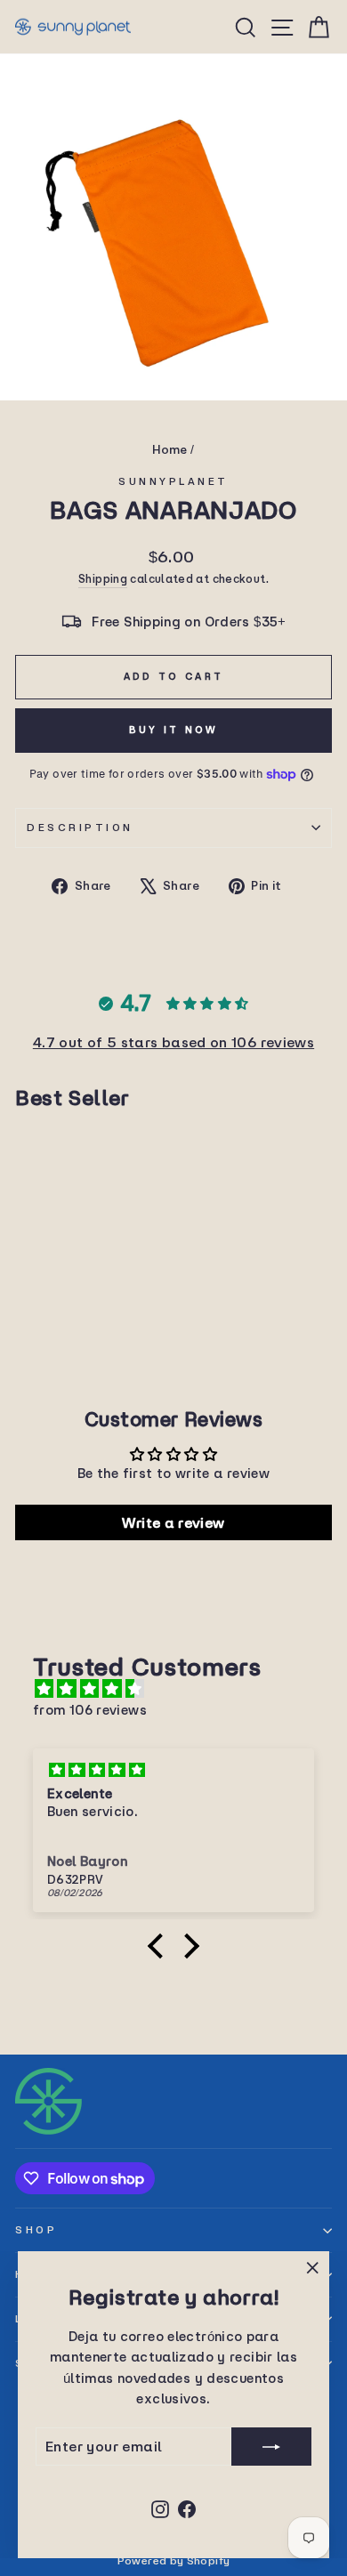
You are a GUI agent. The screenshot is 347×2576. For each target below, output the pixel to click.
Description (80, 827)
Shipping (103, 578)
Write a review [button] (173, 1522)
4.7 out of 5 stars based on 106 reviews (173, 1042)
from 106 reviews (90, 1710)
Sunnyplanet (173, 481)
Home (169, 449)
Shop (36, 2229)
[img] (182, 1689)
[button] (160, 1946)
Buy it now (174, 730)
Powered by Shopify (174, 2560)
